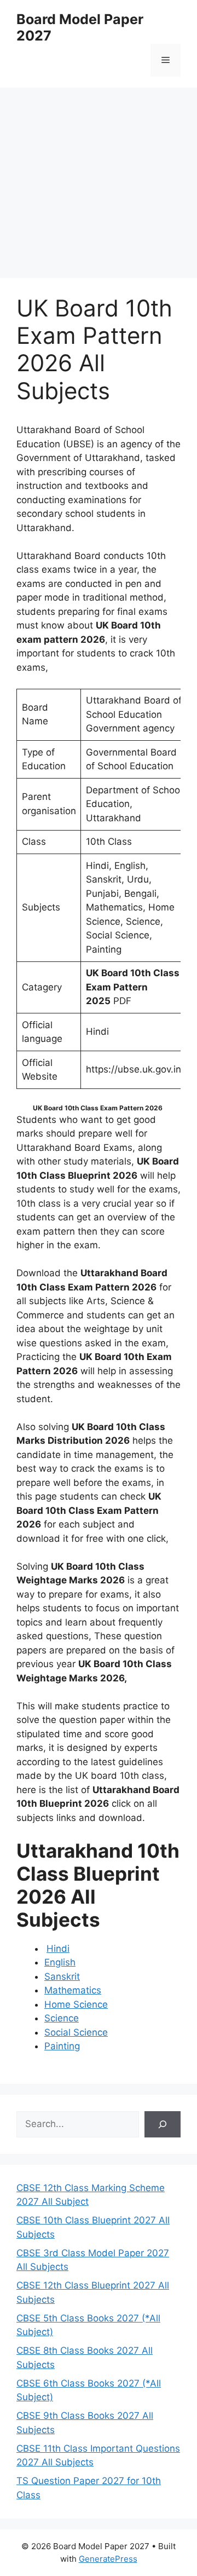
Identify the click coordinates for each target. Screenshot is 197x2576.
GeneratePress (108, 2559)
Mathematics (73, 1990)
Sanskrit (62, 1976)
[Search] (163, 2124)
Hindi (58, 1949)
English (60, 1962)
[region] (99, 175)
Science (62, 2018)
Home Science (76, 2004)
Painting (62, 2046)
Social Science (76, 2032)
